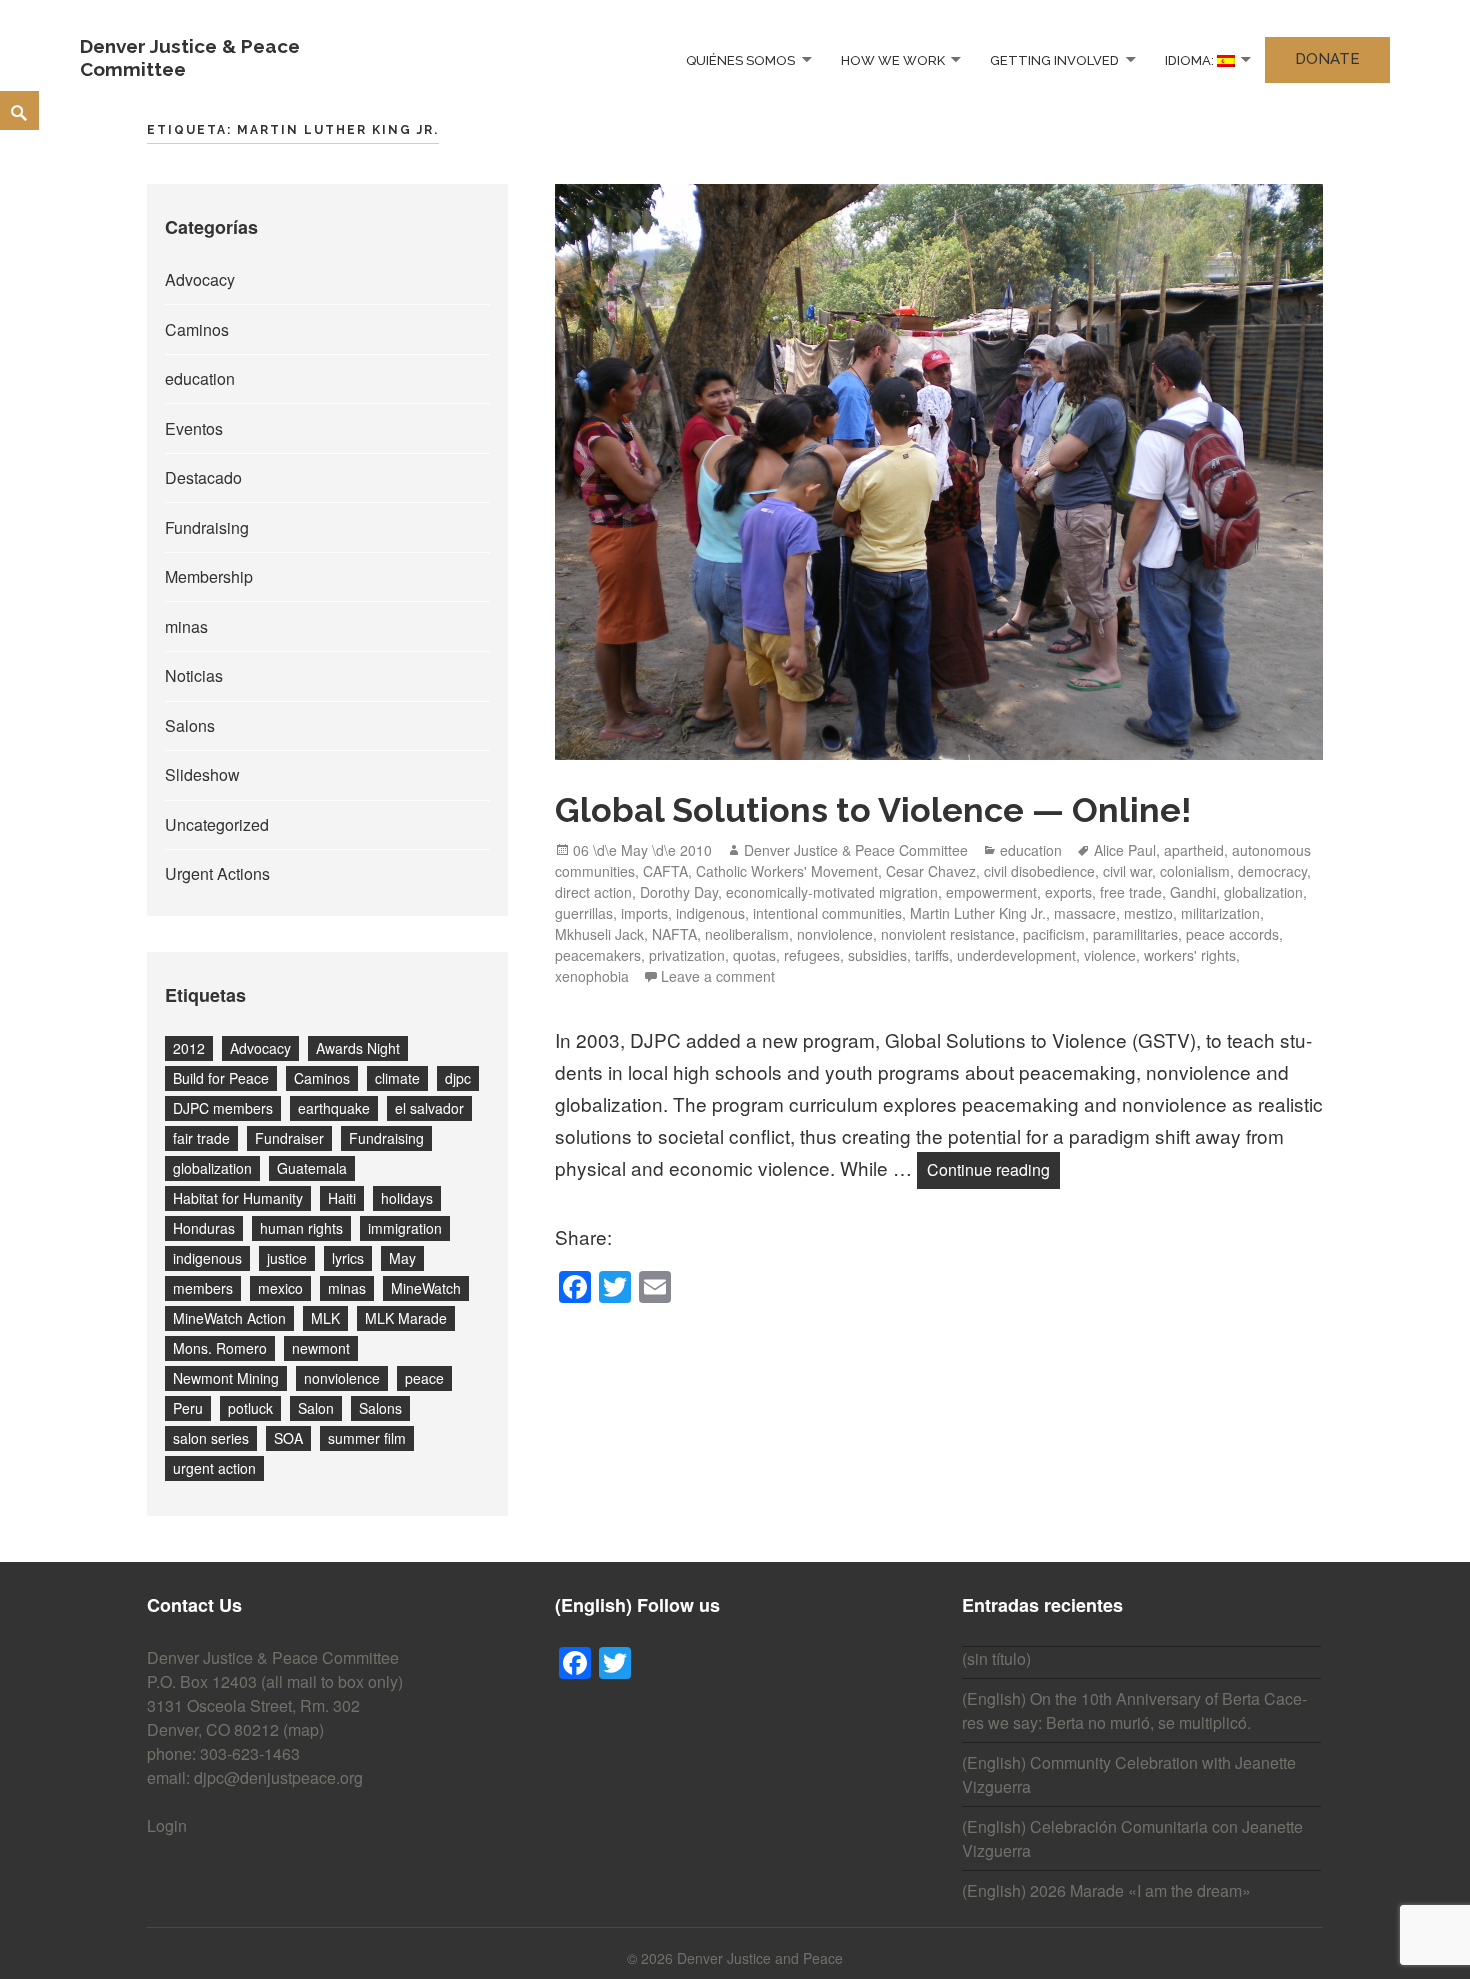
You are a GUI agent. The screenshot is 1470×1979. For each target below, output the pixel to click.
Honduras (204, 1228)
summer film (367, 1438)
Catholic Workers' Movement (787, 871)
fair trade (201, 1138)
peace (424, 1378)
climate (397, 1078)
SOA (288, 1438)
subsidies (877, 955)
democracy (1272, 871)
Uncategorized (217, 824)
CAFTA (665, 871)
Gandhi (1193, 892)
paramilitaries (1135, 934)
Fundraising (207, 527)
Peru (188, 1408)
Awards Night (358, 1048)
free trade (1131, 892)
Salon (316, 1408)
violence (1110, 955)
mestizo (1148, 913)
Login (167, 1825)
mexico (280, 1288)
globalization (212, 1168)
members (203, 1288)
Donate (1327, 59)
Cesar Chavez (931, 871)
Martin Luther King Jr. (978, 913)
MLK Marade (406, 1318)
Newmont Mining (226, 1378)
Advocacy (200, 279)
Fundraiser (289, 1138)
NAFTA (674, 934)
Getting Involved (1054, 59)
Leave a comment (718, 976)
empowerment (991, 892)
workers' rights (1190, 955)
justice (287, 1258)
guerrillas (584, 913)
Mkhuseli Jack (599, 934)
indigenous (207, 1258)
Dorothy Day (679, 892)
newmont (321, 1348)
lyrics (348, 1258)
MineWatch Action (229, 1318)
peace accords (1232, 934)
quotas (754, 955)
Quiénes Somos (740, 59)
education (200, 378)
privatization (687, 955)
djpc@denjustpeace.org (278, 1777)
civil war (1127, 871)
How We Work (893, 59)
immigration (405, 1228)
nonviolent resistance (948, 934)
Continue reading (993, 1169)
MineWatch (426, 1288)
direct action (593, 892)
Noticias (194, 675)
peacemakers (598, 955)
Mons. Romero (220, 1348)
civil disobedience (1039, 871)
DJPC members (223, 1108)
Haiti (342, 1198)
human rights (301, 1228)
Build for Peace (221, 1078)
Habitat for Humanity (238, 1198)
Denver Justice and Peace (760, 1958)
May (402, 1258)
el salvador (429, 1108)
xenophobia (592, 976)
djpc (458, 1078)
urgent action (214, 1468)
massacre (1085, 913)
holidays (407, 1198)
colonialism (1195, 871)
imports (644, 913)
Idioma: (1191, 59)
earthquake (334, 1108)
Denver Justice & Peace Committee (856, 850)
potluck (250, 1408)
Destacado (203, 477)
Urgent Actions (217, 873)
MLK (325, 1318)
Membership (209, 576)
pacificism (1054, 934)
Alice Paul (1125, 850)
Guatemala (312, 1168)
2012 (189, 1048)
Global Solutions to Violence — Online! (873, 810)
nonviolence (342, 1378)
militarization (1220, 913)
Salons (190, 725)
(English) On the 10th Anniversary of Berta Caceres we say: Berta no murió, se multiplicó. (1134, 1710)
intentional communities (827, 913)
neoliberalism (747, 934)
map (303, 1729)
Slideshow (202, 774)
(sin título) (996, 1658)
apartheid (1194, 850)
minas (186, 626)
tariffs (932, 955)
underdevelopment (1016, 955)
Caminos (197, 329)
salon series (211, 1438)
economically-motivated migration (832, 892)
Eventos (194, 428)
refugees (812, 955)
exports (1068, 892)
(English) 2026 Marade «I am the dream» (1106, 1890)
